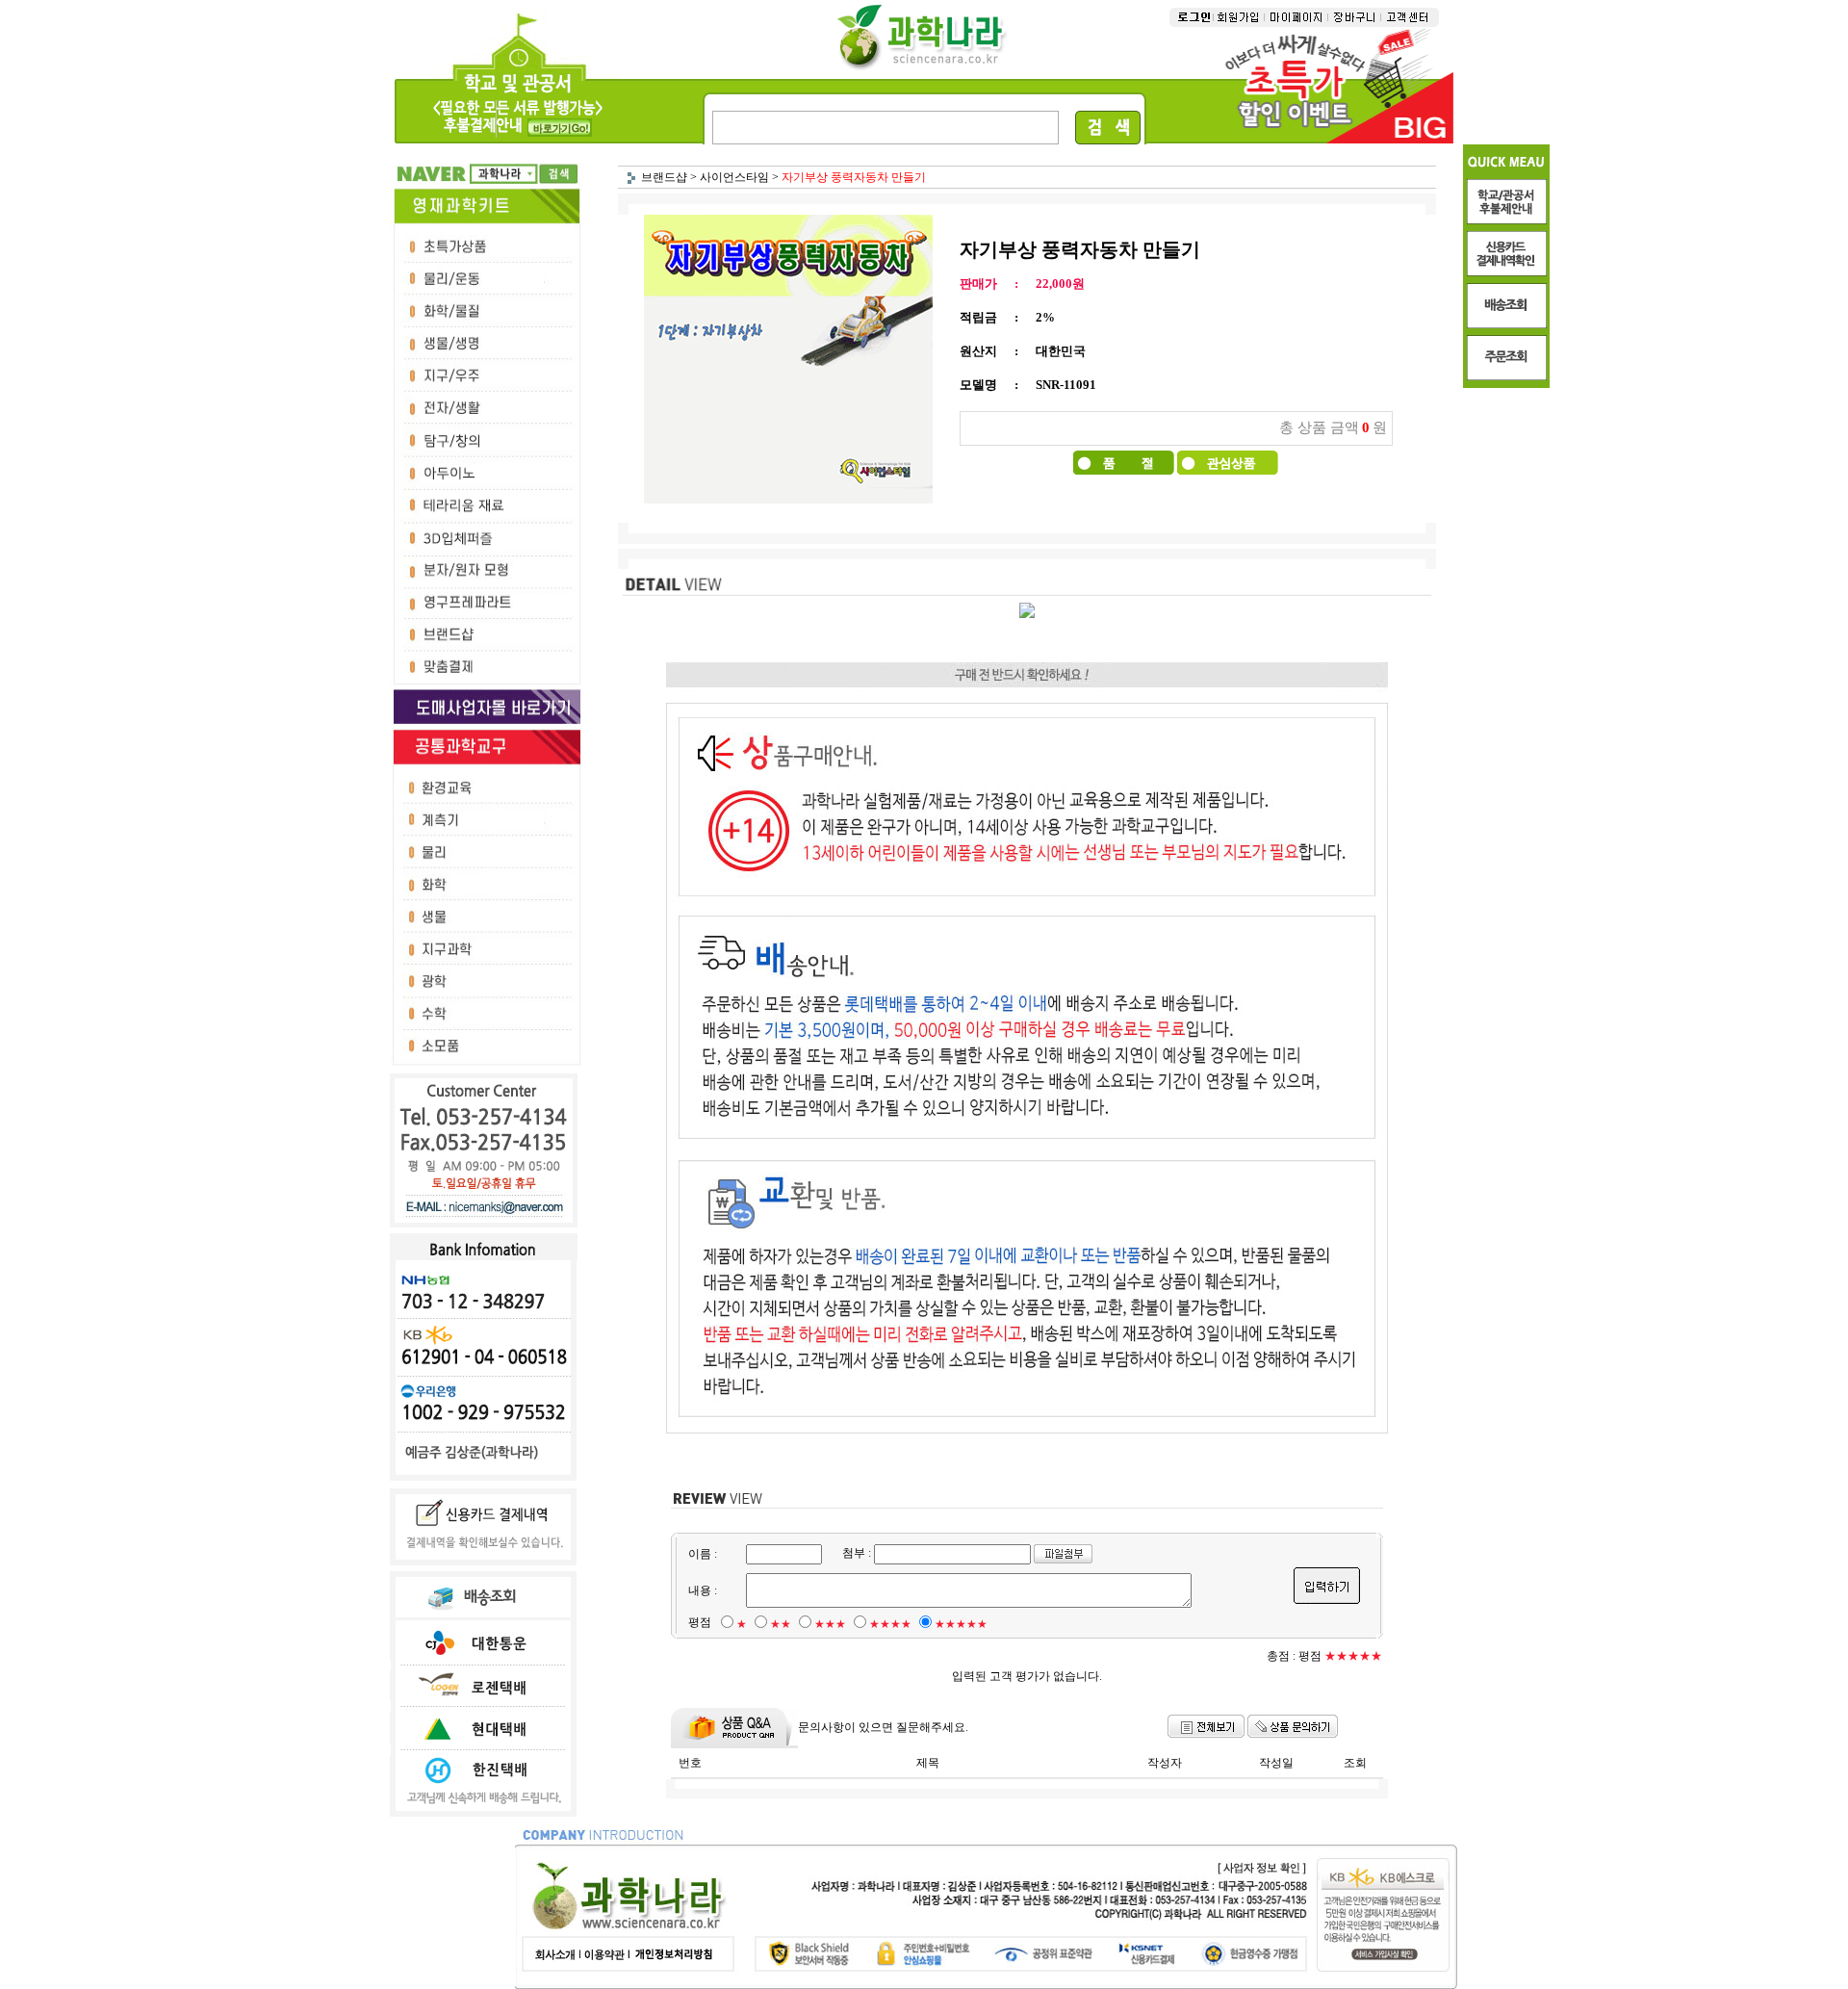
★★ (781, 1624)
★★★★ (890, 1624)
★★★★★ (961, 1624)
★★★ (830, 1624)
